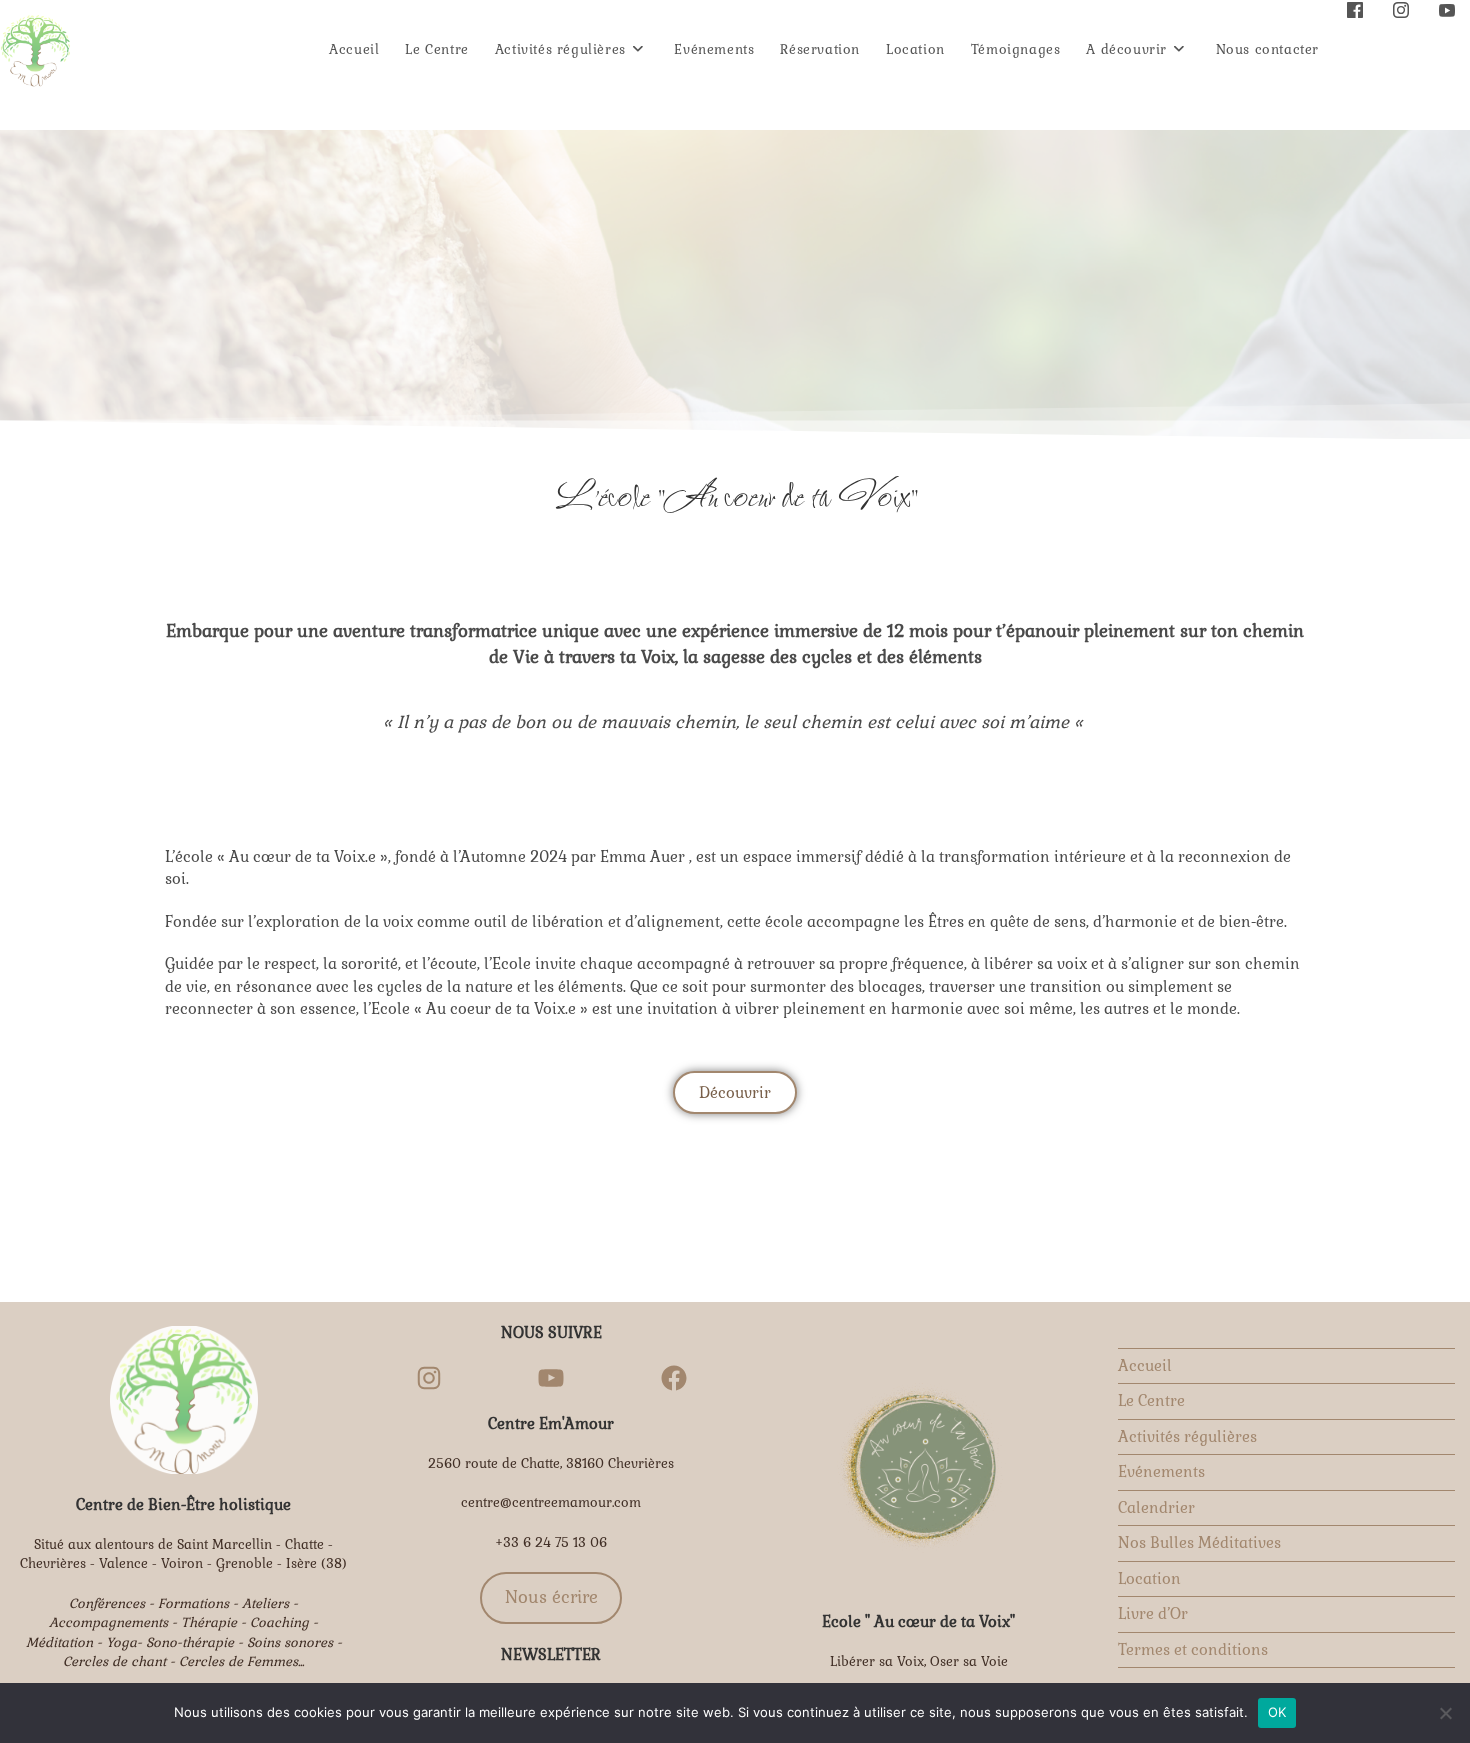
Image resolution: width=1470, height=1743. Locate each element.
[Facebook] (674, 1378)
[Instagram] (429, 1378)
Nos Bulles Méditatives (1199, 1542)
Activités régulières (1187, 1436)
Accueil (1145, 1365)
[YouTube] (551, 1378)
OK (1277, 1712)
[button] (735, 1092)
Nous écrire (551, 1597)
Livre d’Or (1153, 1613)
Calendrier (1156, 1507)
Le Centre (1151, 1400)
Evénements (1161, 1471)
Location (1149, 1578)
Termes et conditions (1193, 1649)
